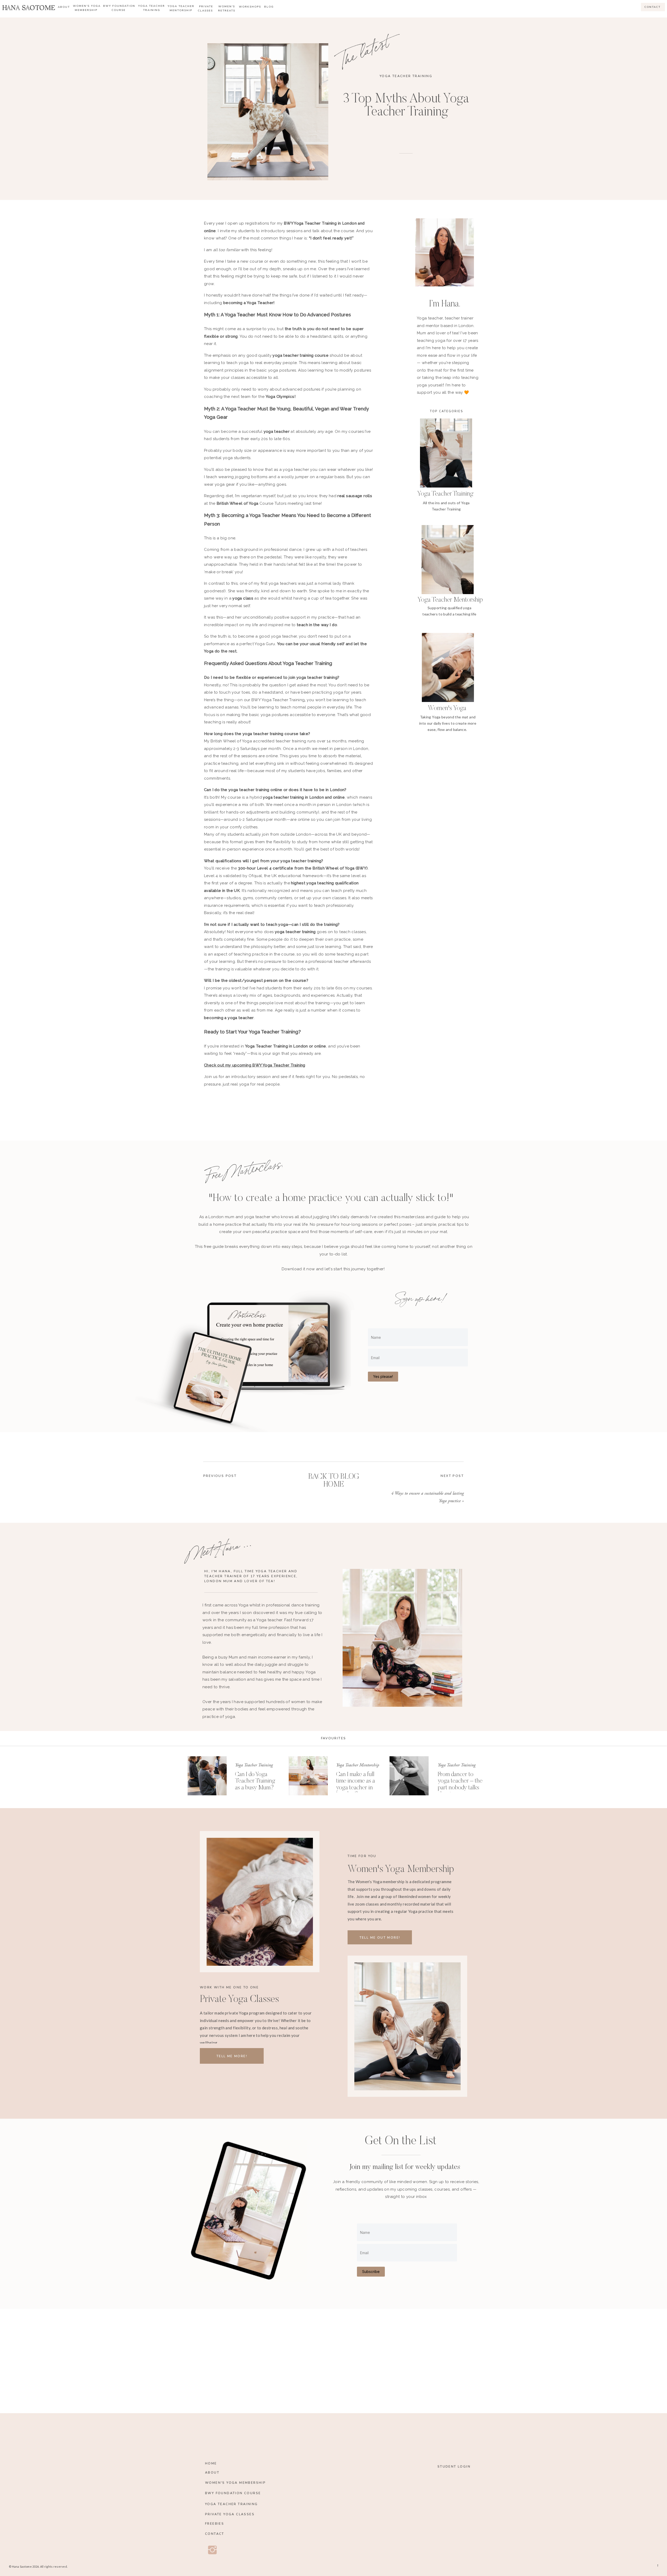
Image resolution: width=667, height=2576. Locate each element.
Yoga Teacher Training (406, 76)
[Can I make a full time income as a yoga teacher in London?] (308, 1776)
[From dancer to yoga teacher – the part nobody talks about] (409, 1776)
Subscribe (371, 2272)
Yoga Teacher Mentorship (358, 1765)
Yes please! (383, 1376)
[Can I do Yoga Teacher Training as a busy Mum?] (207, 1776)
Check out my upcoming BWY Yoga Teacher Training (255, 1065)
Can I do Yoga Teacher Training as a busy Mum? (255, 1781)
